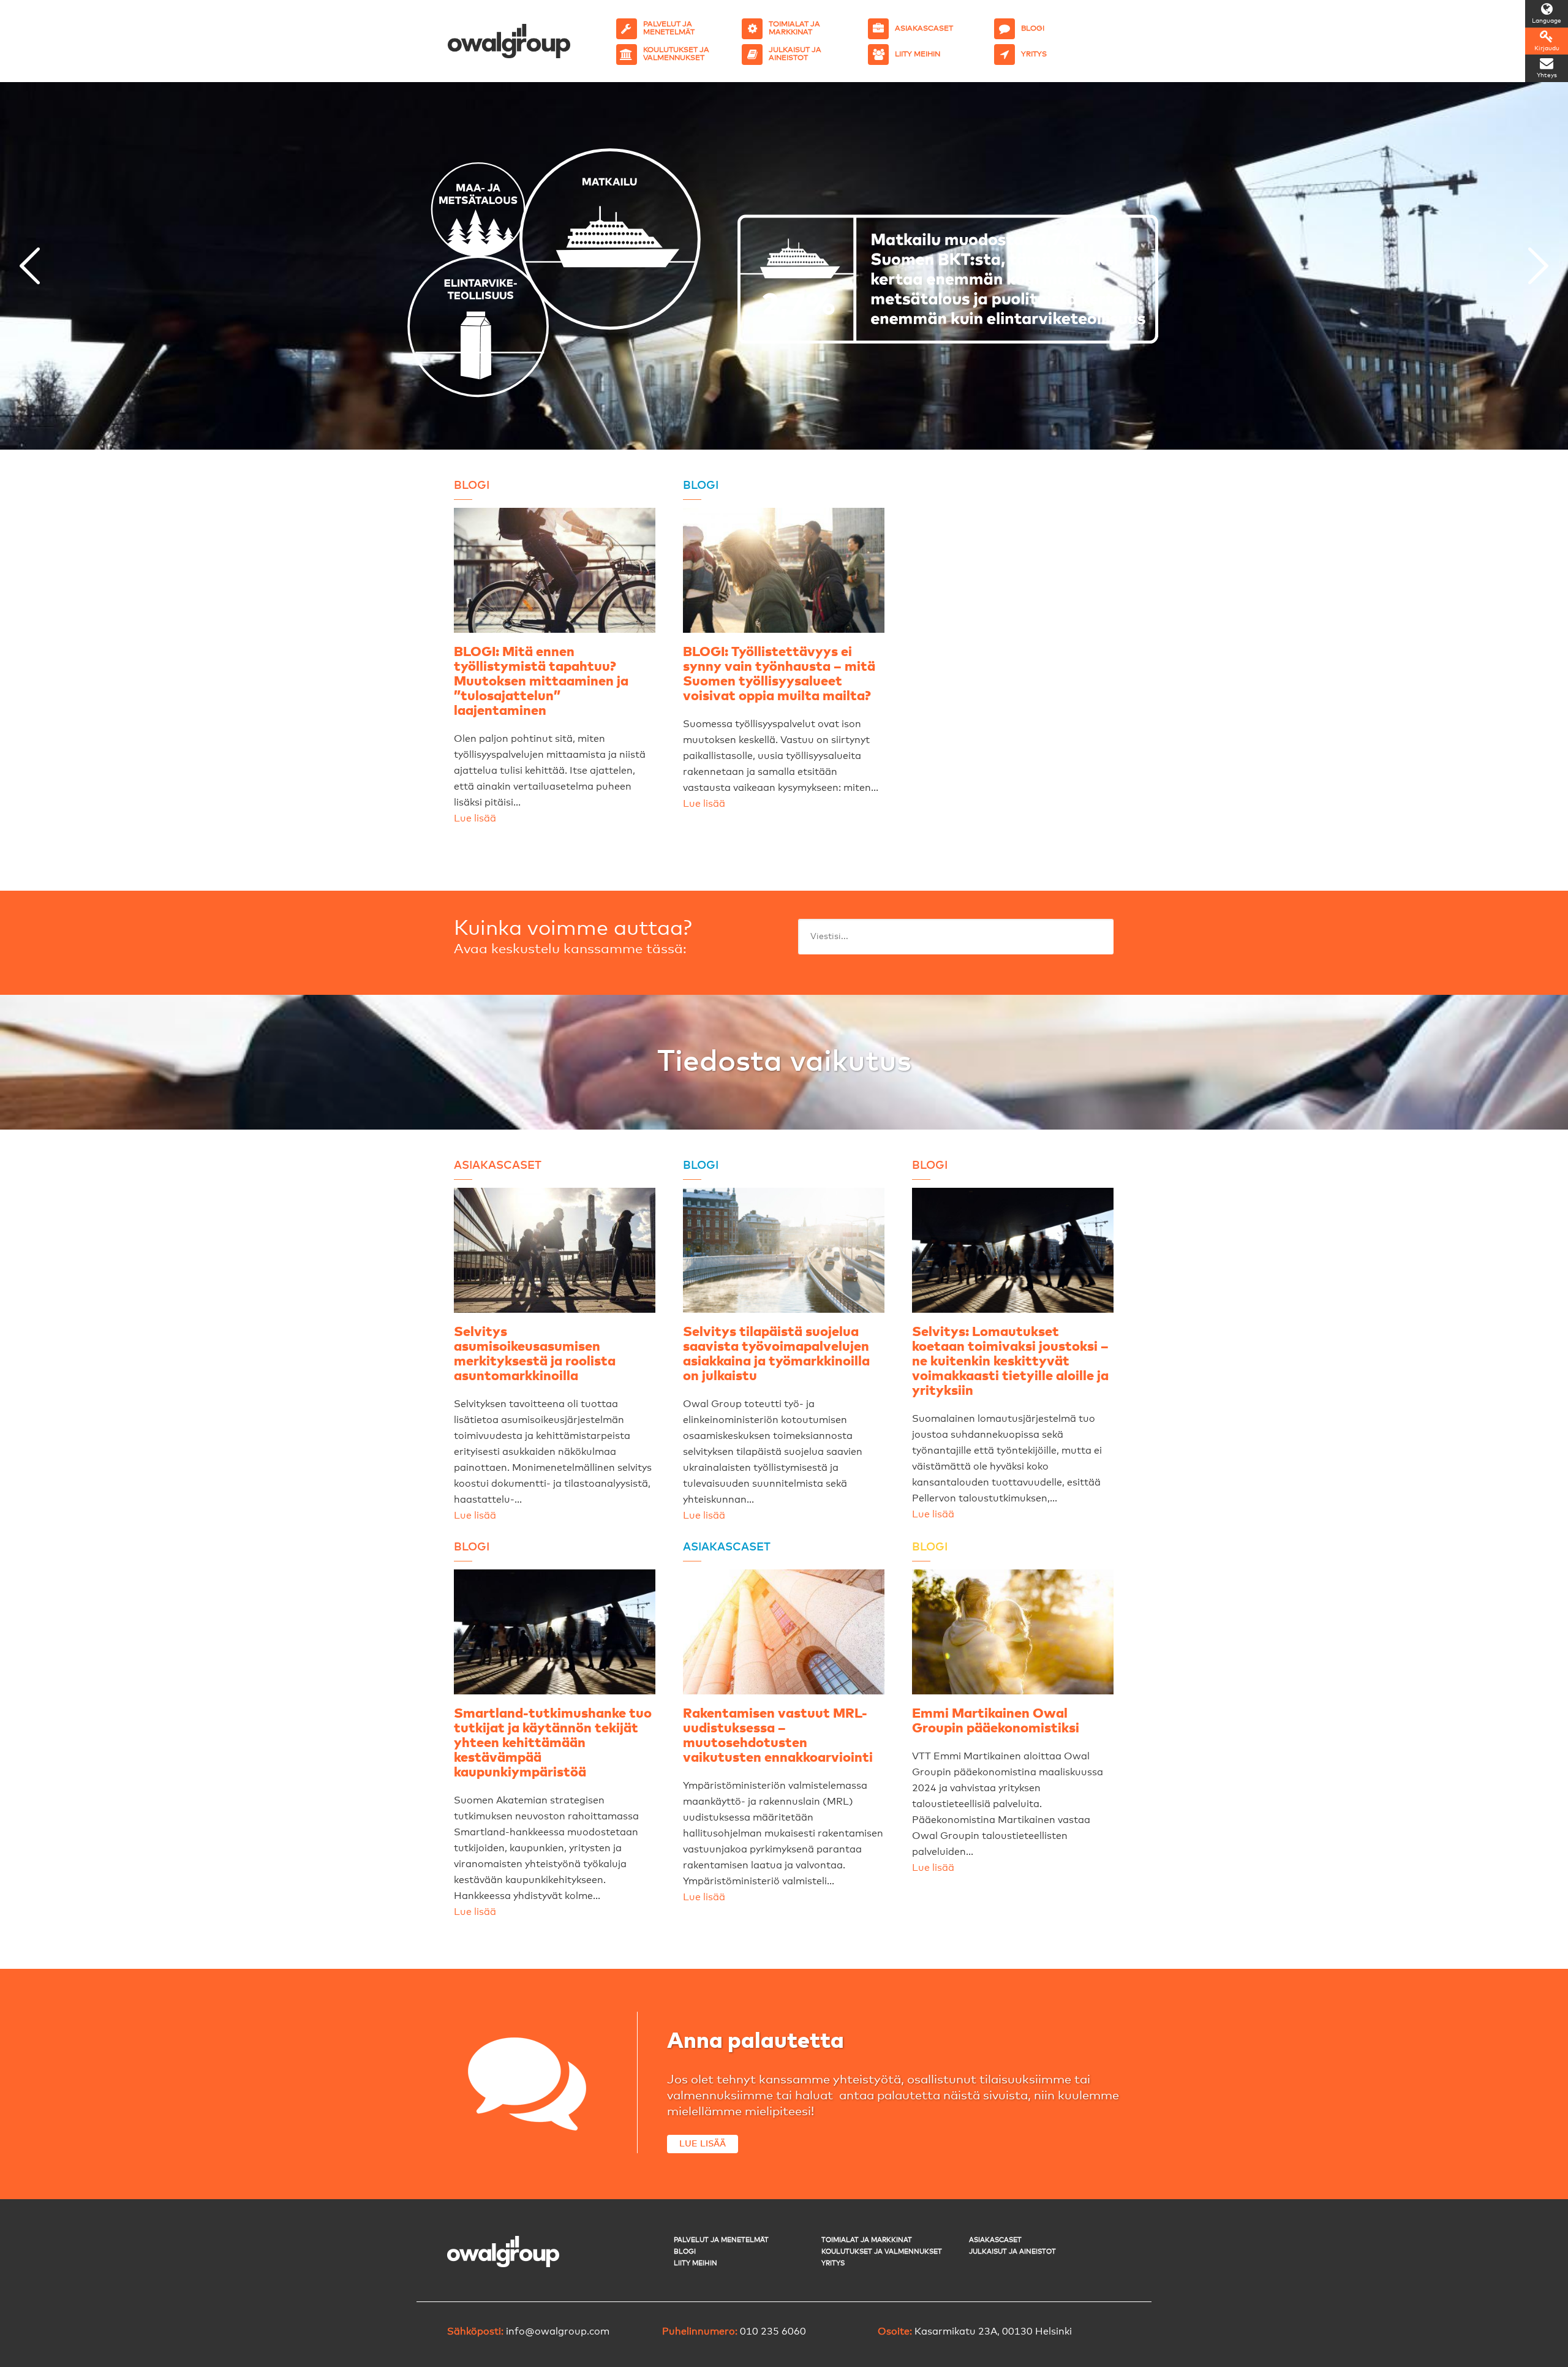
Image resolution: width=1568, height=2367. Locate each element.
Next (1538, 266)
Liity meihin (695, 2263)
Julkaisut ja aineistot (1012, 2252)
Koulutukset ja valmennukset (882, 2252)
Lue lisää (475, 818)
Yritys (833, 2263)
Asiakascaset (995, 2240)
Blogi (685, 2252)
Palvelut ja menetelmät (721, 2240)
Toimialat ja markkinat (867, 2240)
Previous (30, 266)
